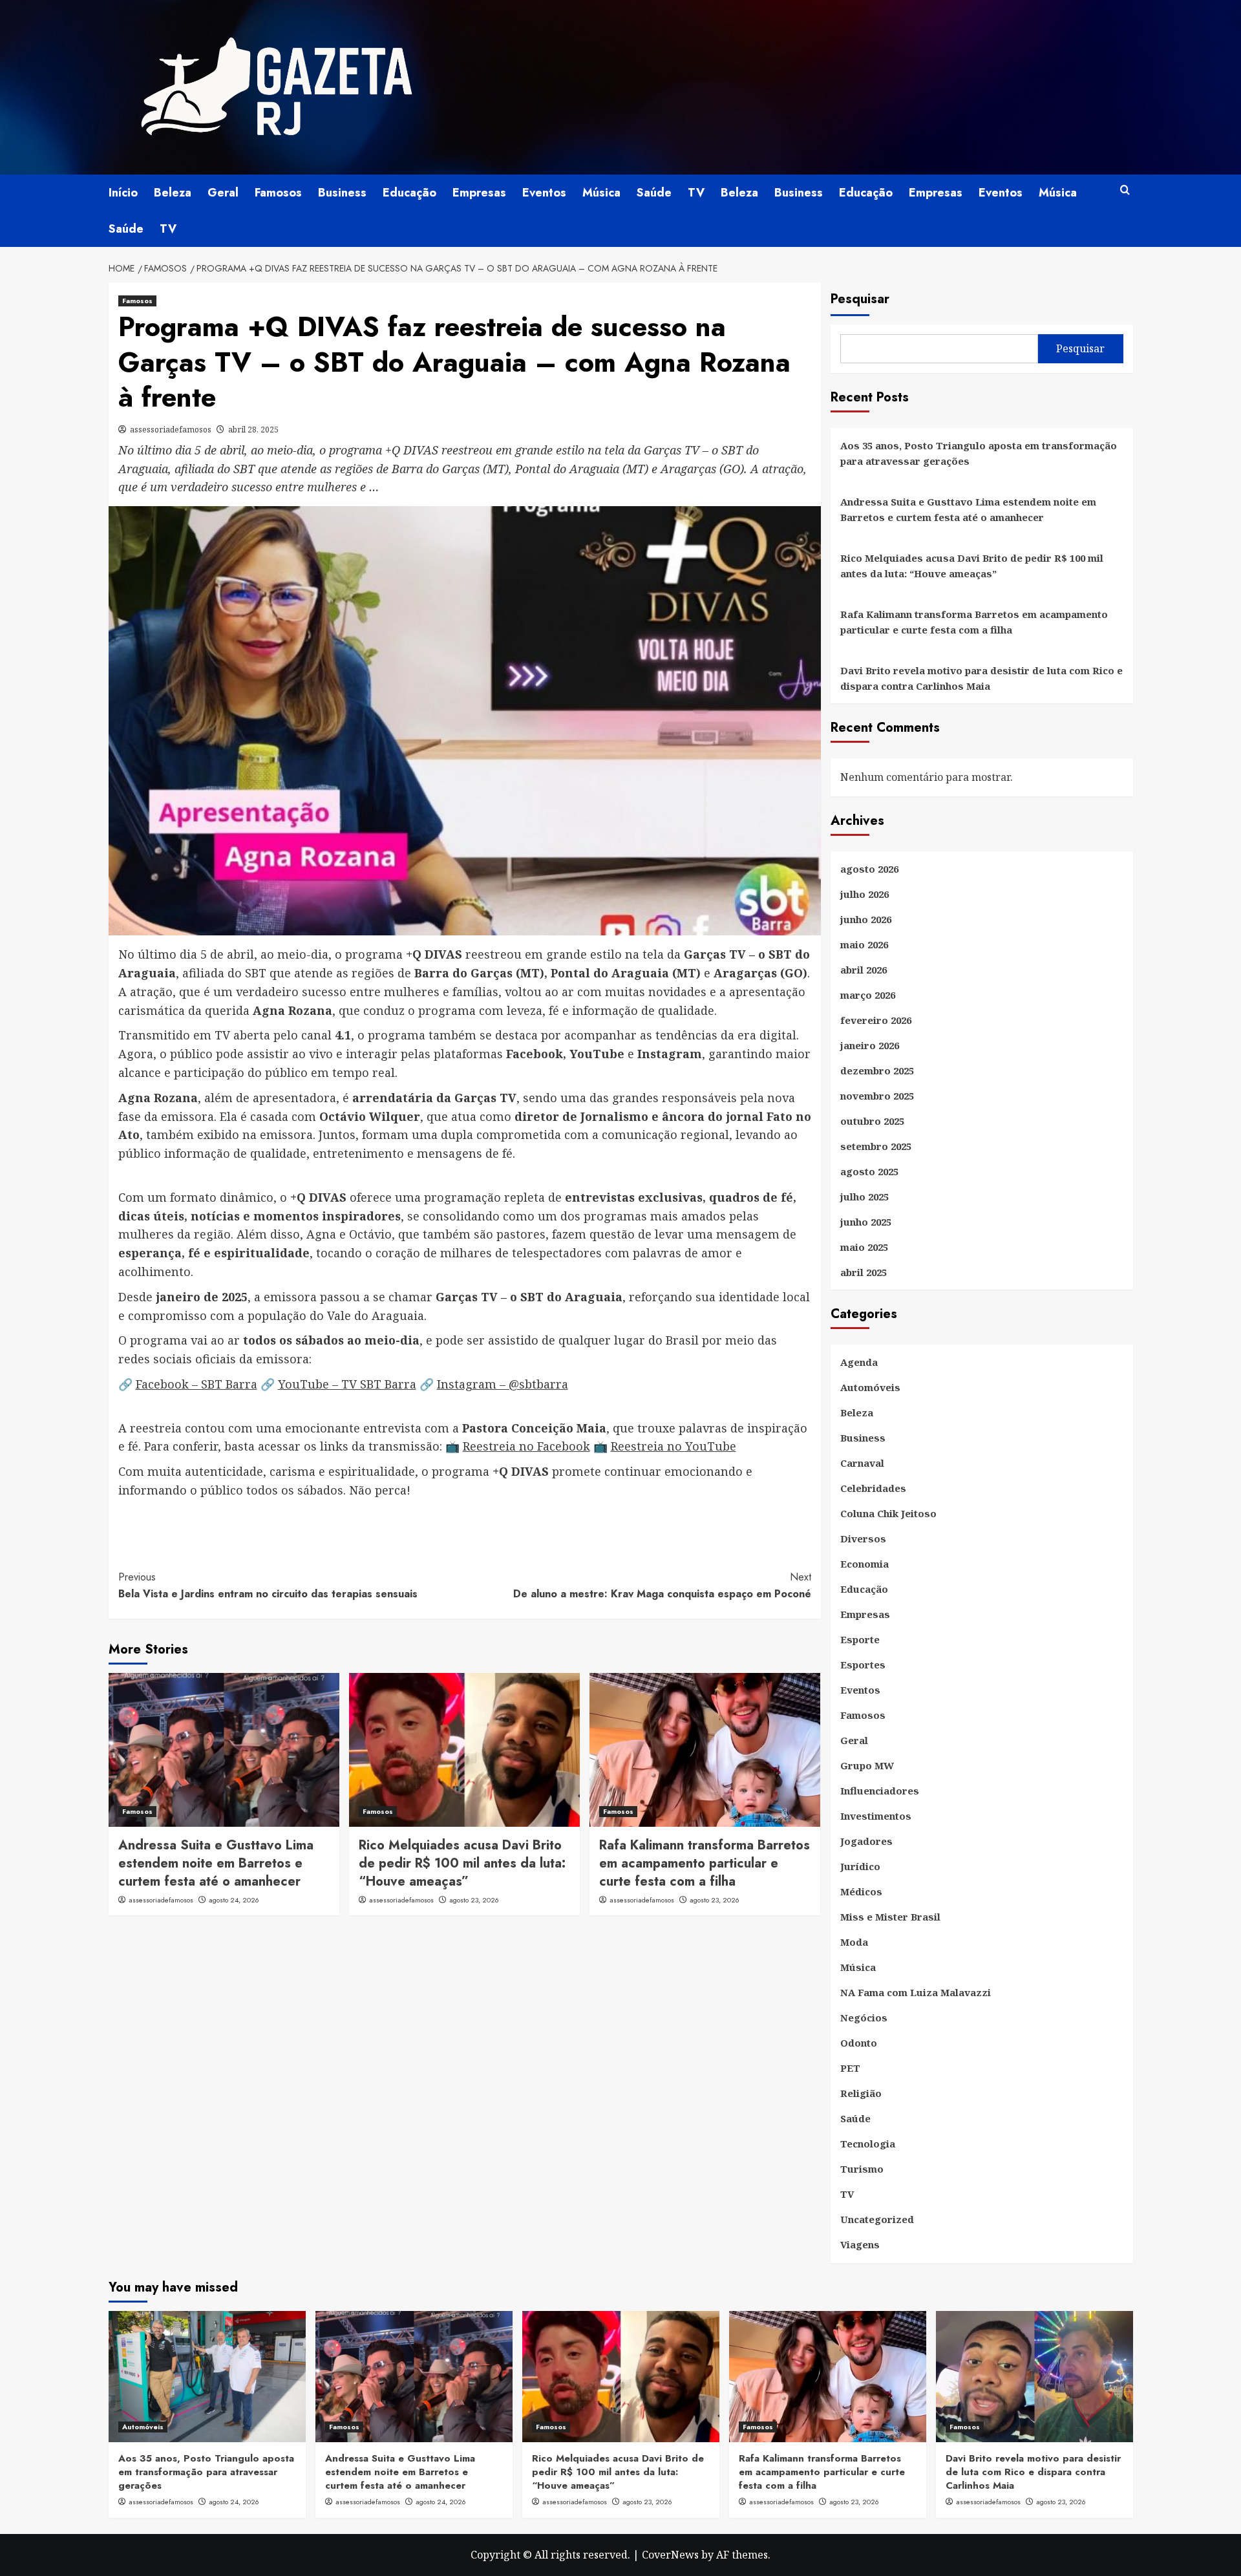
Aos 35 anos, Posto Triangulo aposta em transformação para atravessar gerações (979, 453)
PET (850, 2068)
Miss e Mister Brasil (890, 1917)
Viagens (860, 2244)
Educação (409, 193)
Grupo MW (867, 1765)
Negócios (864, 2017)
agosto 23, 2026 (474, 1900)
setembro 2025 (876, 1146)
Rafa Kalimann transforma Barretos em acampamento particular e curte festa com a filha (705, 1863)
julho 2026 (864, 894)
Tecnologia (868, 2144)
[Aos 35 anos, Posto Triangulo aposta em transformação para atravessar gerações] (207, 2377)
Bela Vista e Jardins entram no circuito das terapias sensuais (268, 1585)
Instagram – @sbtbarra (503, 1384)
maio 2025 (864, 1247)
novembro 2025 (877, 1096)
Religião (861, 2093)
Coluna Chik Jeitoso (888, 1513)
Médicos (861, 1891)
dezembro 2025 (877, 1070)
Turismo (862, 2169)
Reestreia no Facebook (526, 1446)
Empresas (479, 193)
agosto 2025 (869, 1171)
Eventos (544, 193)
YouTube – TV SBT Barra (347, 1384)
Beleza (173, 193)
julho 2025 (864, 1197)
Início (123, 193)
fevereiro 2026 (876, 1020)
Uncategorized (877, 2219)
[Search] (1125, 190)
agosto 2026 (869, 869)
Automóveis (870, 1387)
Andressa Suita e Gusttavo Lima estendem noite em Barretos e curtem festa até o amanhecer (216, 1863)
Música (601, 193)
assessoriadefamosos (171, 430)
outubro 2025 (872, 1121)
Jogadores (866, 1841)
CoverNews (670, 2555)
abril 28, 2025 (253, 430)
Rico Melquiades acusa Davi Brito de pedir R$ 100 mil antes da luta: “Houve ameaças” (462, 1863)
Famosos (278, 193)
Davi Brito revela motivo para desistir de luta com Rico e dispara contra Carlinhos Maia (981, 678)
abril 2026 (864, 970)
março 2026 (868, 995)
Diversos (863, 1538)
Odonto (859, 2043)
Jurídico (860, 1866)
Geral (223, 193)
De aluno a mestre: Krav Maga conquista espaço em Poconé (662, 1585)
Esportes (863, 1665)
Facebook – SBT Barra (196, 1384)
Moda (854, 1942)
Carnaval (862, 1463)
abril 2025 (864, 1272)
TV (696, 193)
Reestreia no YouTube (674, 1446)
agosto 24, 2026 (234, 1900)
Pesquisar (860, 299)
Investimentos (876, 1816)
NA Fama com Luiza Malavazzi (916, 1992)
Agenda (859, 1362)
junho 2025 (866, 1222)
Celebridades (873, 1488)
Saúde (654, 193)
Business (342, 193)
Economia (864, 1564)
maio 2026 (864, 944)
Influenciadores (880, 1791)
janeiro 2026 (870, 1045)
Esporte (860, 1639)
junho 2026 (866, 919)
